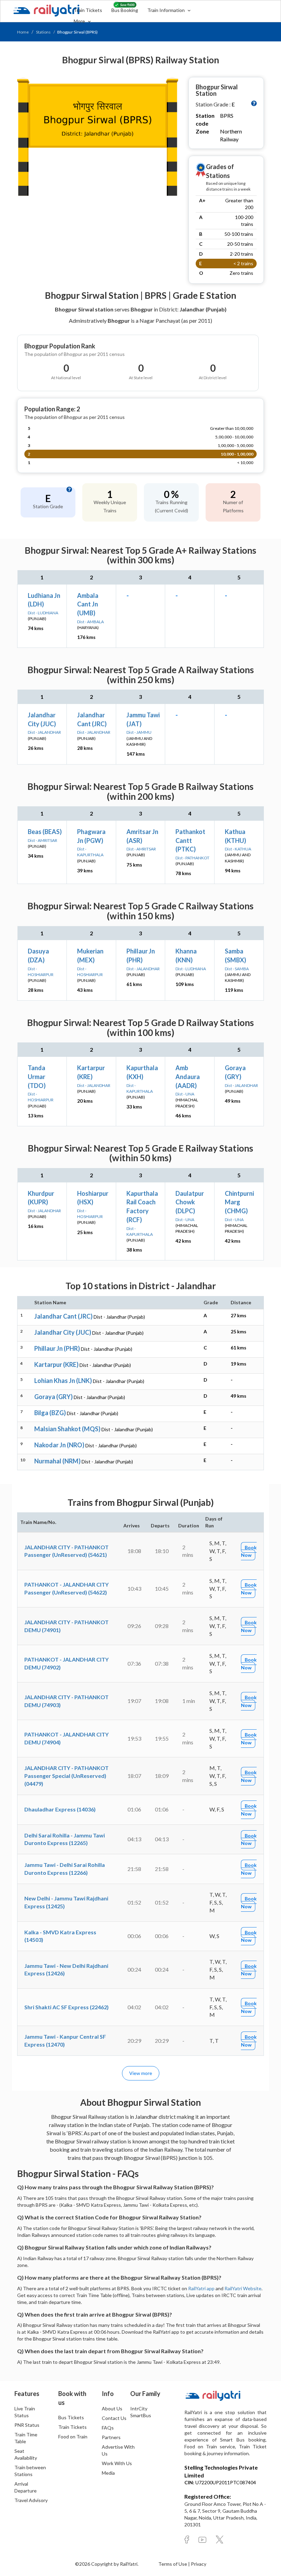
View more (141, 2073)
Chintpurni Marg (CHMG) (239, 1202)
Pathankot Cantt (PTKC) (190, 840)
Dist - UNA (185, 1094)
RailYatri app (201, 2288)
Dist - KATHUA (238, 849)
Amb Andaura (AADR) (188, 1076)
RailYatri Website (243, 2288)
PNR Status (27, 2425)
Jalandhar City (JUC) (63, 1332)
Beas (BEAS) (45, 832)
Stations (43, 32)
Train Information (167, 10)
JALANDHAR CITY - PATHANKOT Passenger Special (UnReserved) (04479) (66, 1776)
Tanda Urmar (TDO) (37, 1076)
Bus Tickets (71, 2417)
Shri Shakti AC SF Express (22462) (66, 2007)
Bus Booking (125, 10)
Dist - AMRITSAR (42, 840)
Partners (111, 2437)
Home (23, 32)
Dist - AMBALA (90, 622)
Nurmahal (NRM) (57, 1461)
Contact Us (114, 2418)
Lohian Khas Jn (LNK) (63, 1381)
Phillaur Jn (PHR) (57, 1348)
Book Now (249, 1551)
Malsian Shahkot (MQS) (67, 1429)
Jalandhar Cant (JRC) (63, 1316)
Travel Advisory (31, 2500)
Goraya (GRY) (53, 1397)
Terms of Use (173, 2564)
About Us (112, 2408)
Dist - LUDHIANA (43, 613)
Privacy (199, 2564)
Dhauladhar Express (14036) (60, 1809)
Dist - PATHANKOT (192, 858)
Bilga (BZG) (50, 1413)
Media (108, 2473)
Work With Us (117, 2463)
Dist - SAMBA (237, 969)
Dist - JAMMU (139, 732)
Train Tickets (88, 10)
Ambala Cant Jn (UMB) (88, 604)
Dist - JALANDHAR (44, 732)
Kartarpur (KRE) (56, 1364)
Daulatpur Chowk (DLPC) (190, 1202)
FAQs (108, 2428)
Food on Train (73, 2437)
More (80, 21)
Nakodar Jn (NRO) (59, 1445)
